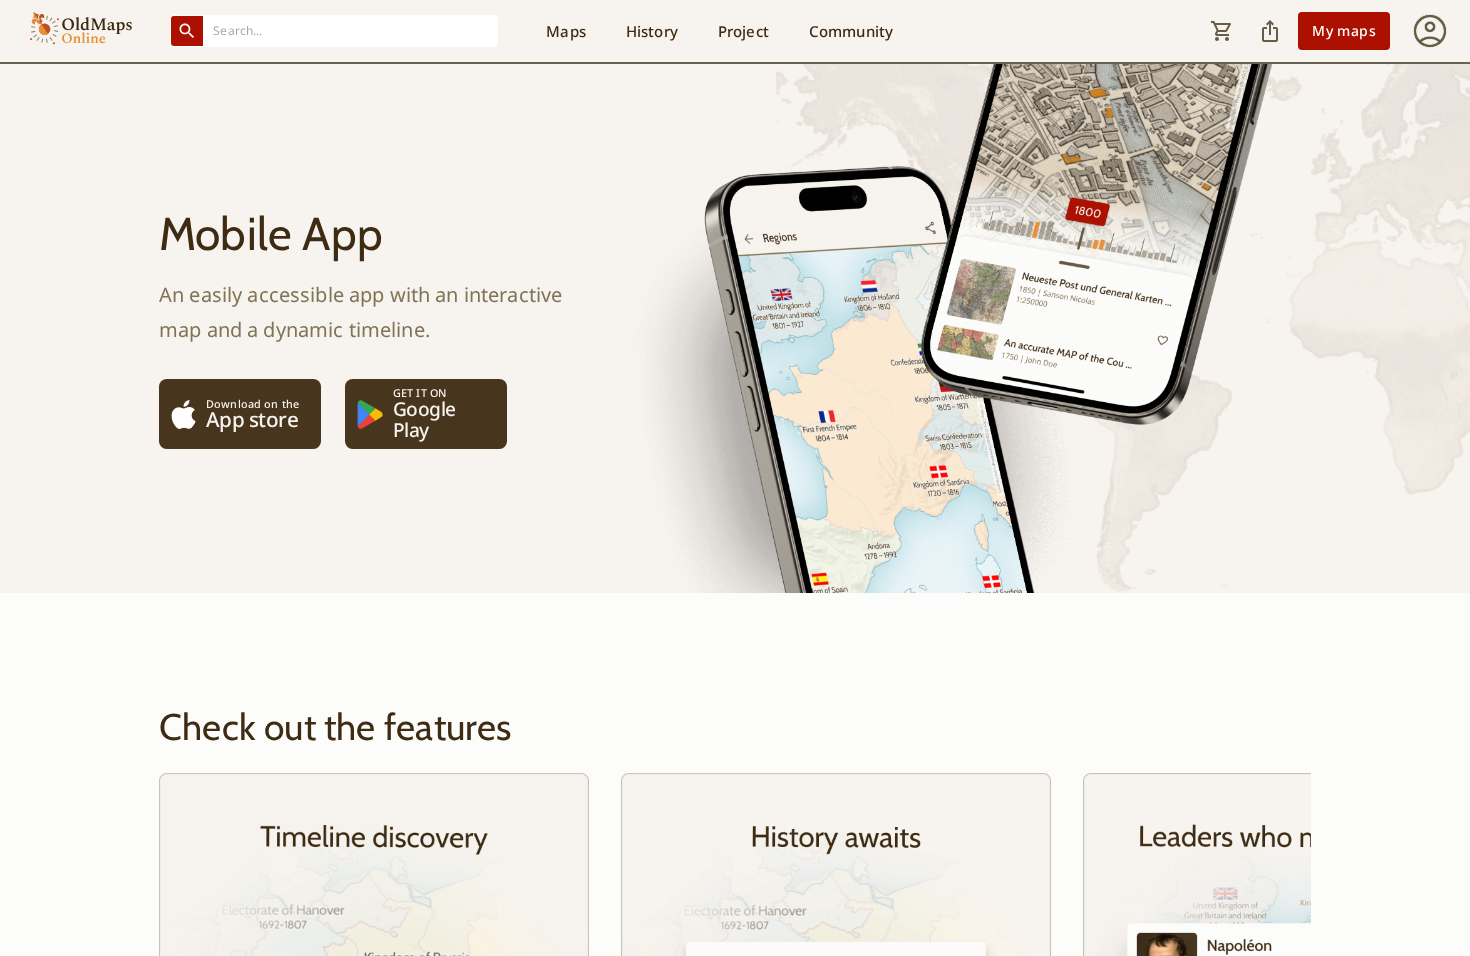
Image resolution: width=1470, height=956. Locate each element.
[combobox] (351, 30)
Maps (566, 31)
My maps (1344, 30)
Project (743, 31)
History (652, 31)
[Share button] (1270, 31)
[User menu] (1430, 31)
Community (851, 31)
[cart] (1222, 31)
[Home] (81, 31)
